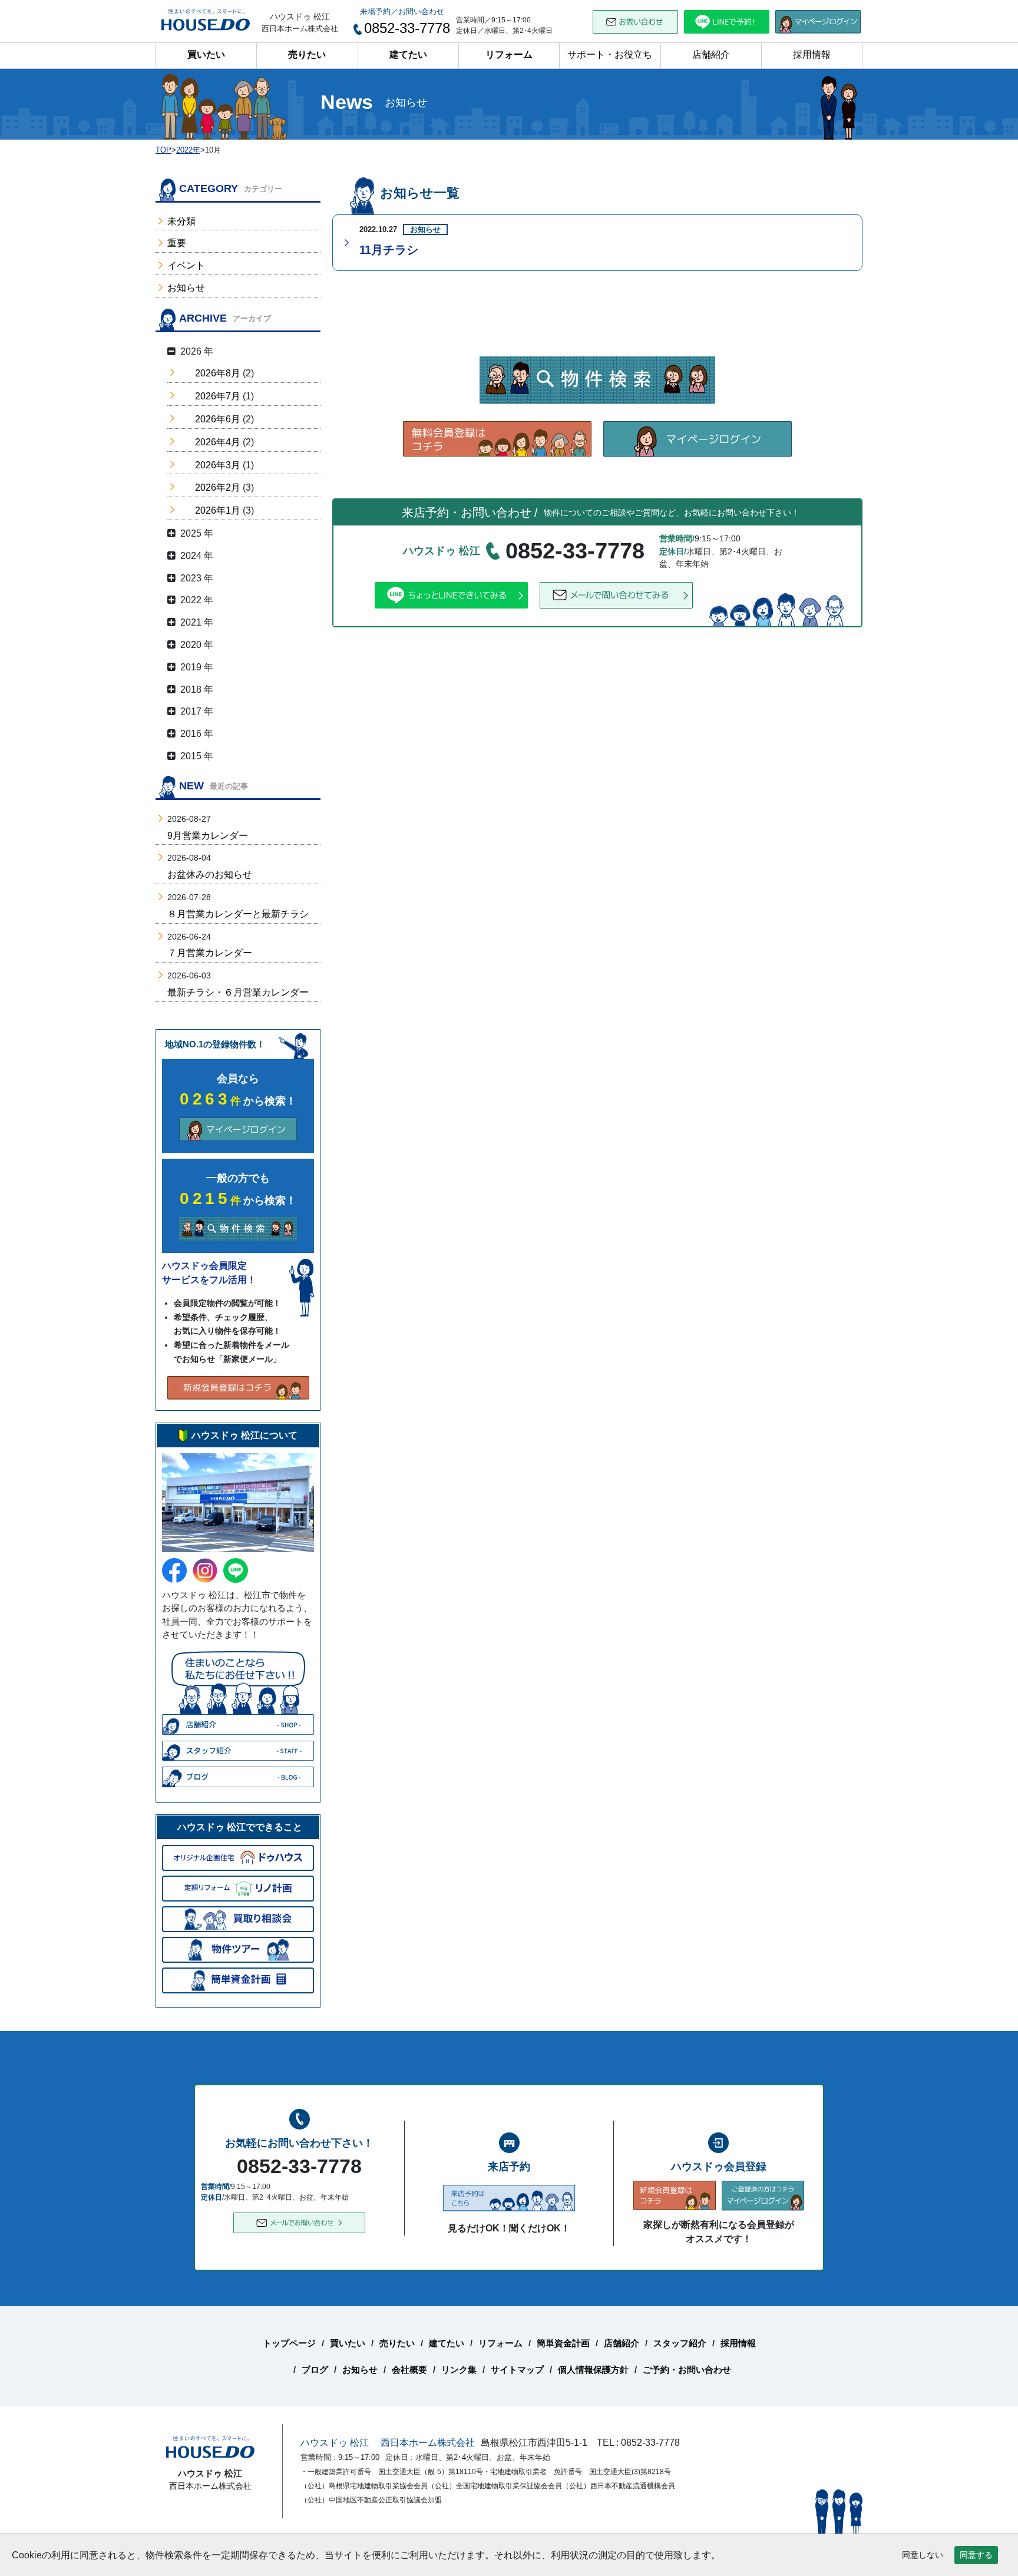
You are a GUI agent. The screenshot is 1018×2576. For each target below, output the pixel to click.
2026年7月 (218, 396)
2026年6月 (218, 419)
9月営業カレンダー (208, 836)
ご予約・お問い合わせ (687, 2370)
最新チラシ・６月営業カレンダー (238, 992)
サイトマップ (517, 2370)
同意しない (923, 2555)
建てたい (408, 54)
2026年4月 (218, 442)
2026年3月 (218, 465)
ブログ (315, 2370)
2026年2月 (218, 487)
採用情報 (812, 54)
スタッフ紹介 (680, 2343)
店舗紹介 (711, 54)
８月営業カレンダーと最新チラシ (238, 914)
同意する (976, 2555)
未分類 (181, 221)
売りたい (307, 54)
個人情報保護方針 (593, 2370)
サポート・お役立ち (610, 54)
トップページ (289, 2343)
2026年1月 (218, 510)
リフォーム (509, 54)
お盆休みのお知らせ (210, 874)
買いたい (206, 54)
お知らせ (186, 288)
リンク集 (459, 2370)
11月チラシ (389, 250)
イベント (186, 265)
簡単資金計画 (563, 2343)
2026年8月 (218, 373)
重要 (177, 243)
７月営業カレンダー (210, 953)
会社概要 (409, 2370)
